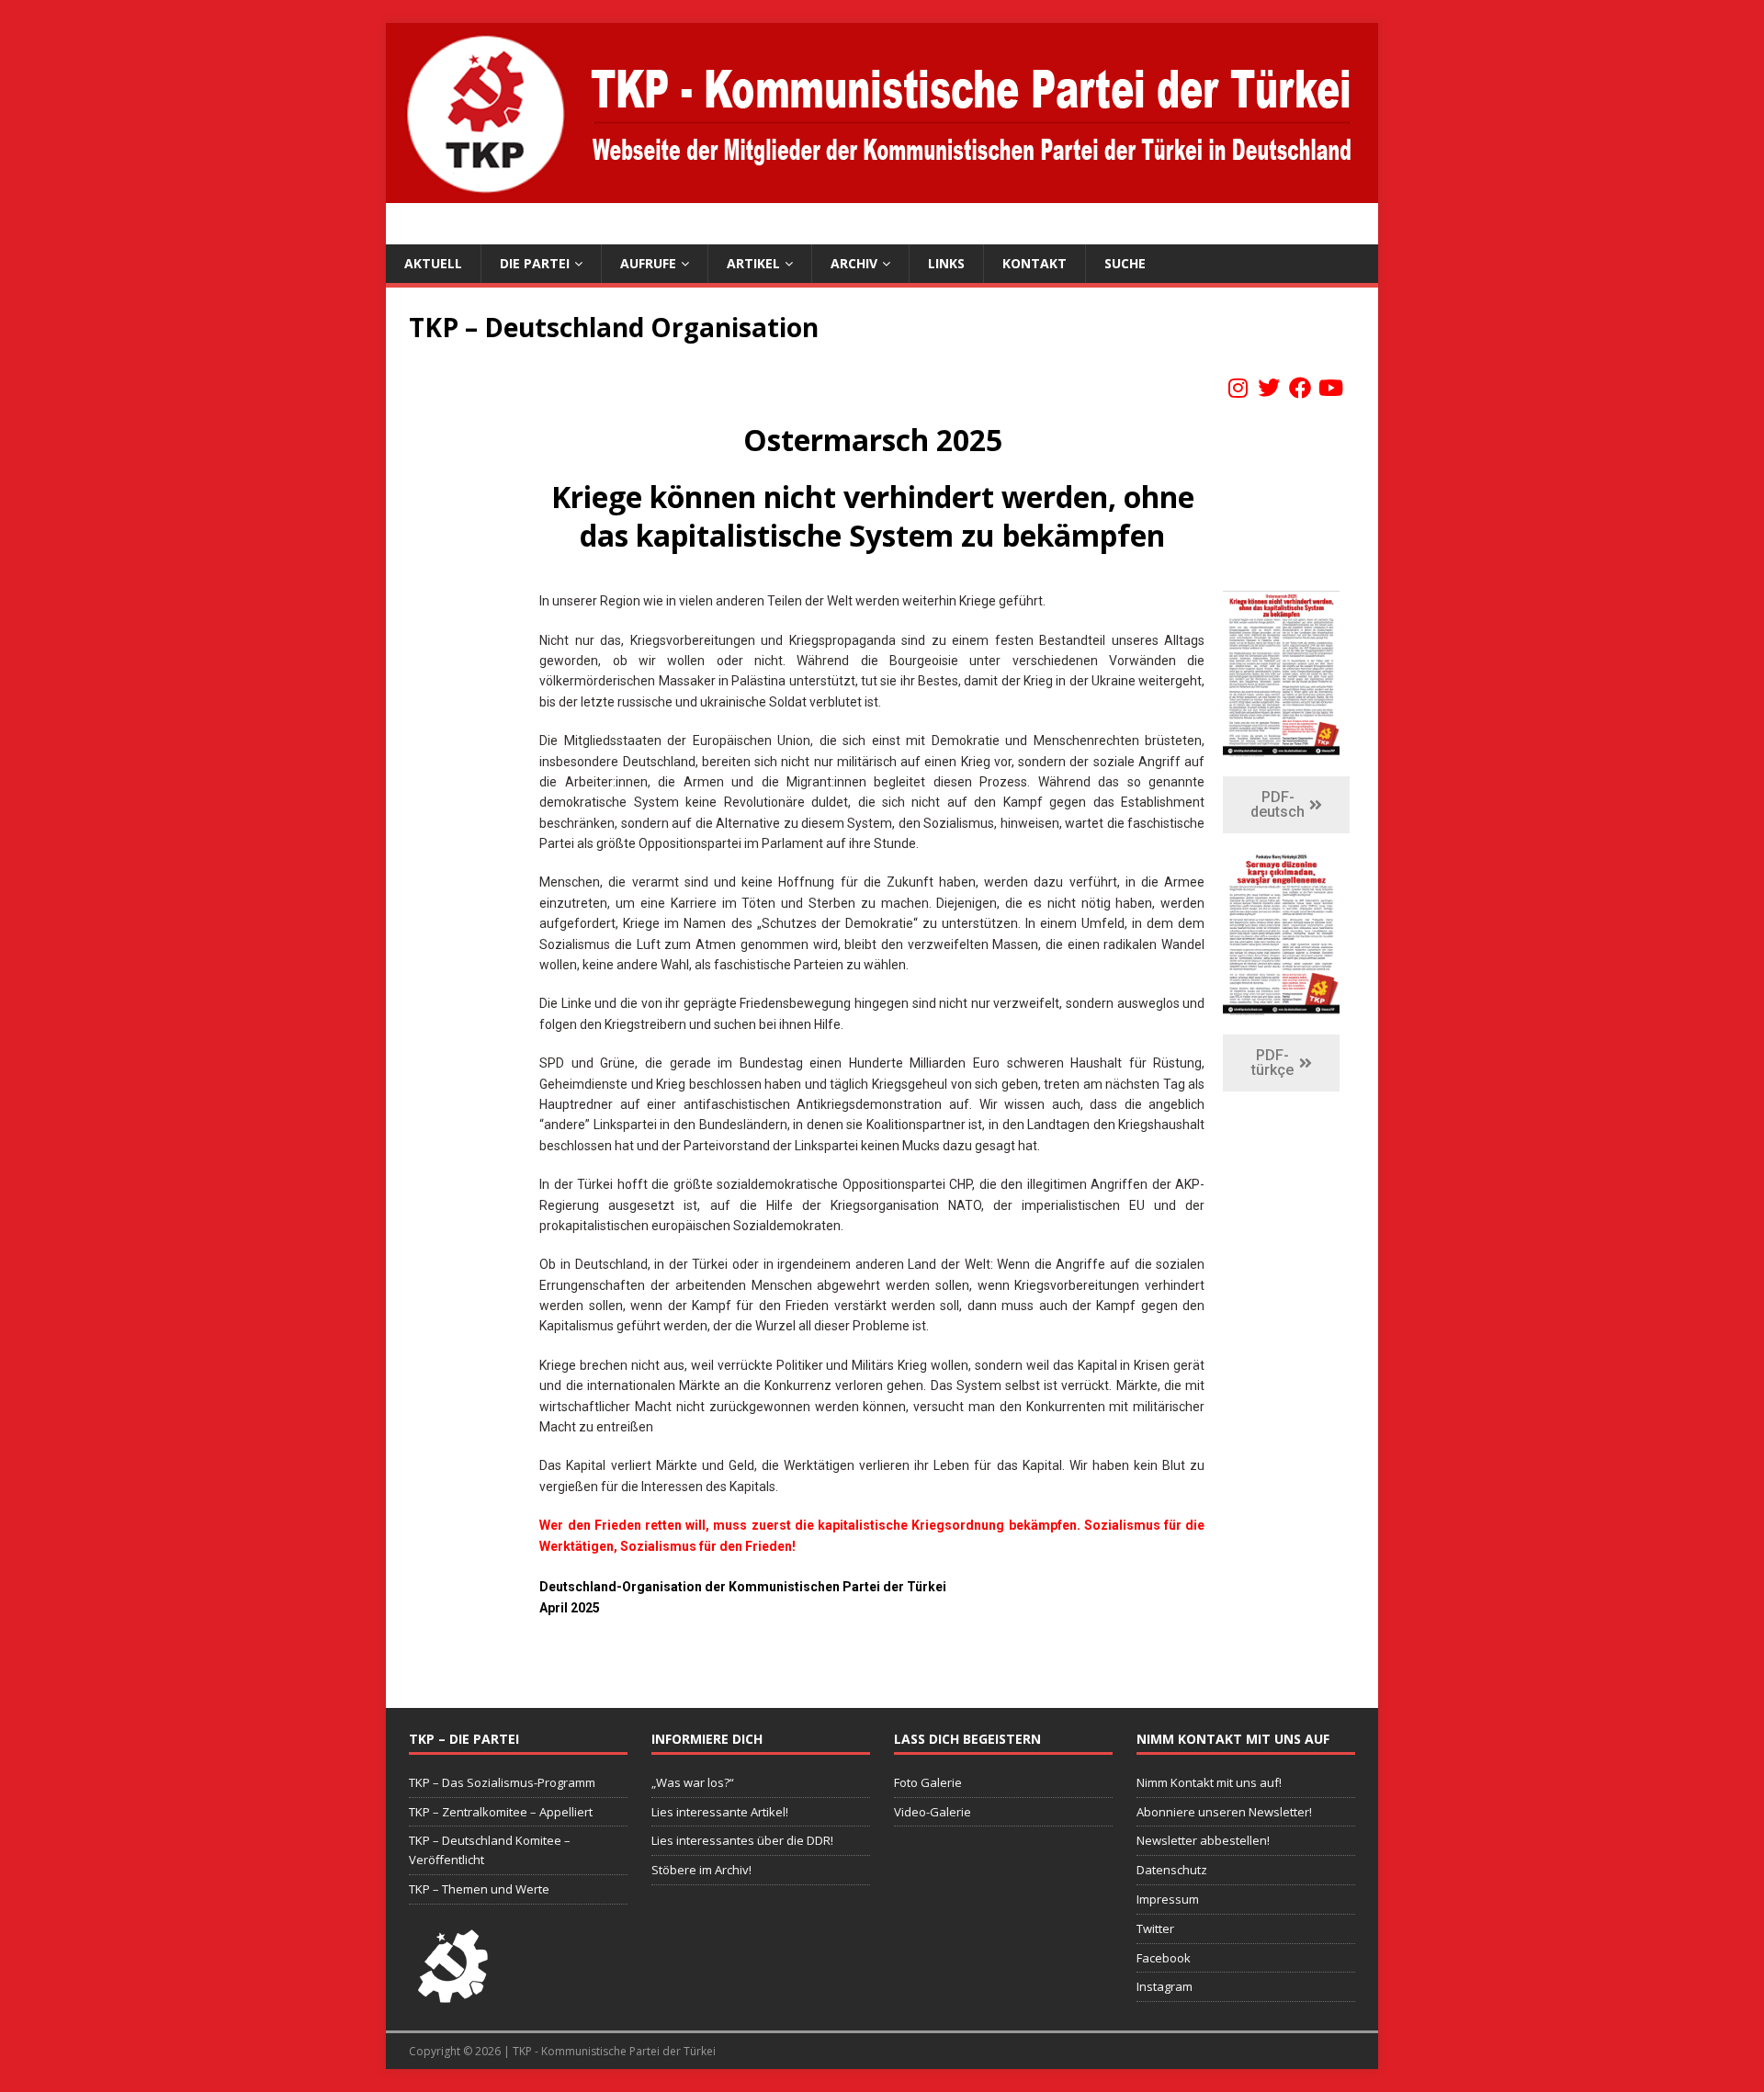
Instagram (1165, 1986)
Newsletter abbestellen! (1203, 1840)
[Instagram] (1238, 388)
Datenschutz (1172, 1870)
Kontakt (1035, 263)
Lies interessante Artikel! (720, 1812)
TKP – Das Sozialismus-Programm (502, 1782)
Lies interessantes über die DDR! (742, 1840)
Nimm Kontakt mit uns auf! (1209, 1782)
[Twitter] (1269, 388)
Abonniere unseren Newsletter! (1224, 1812)
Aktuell (433, 263)
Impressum (1168, 1899)
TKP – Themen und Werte (479, 1889)
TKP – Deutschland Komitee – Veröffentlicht (490, 1850)
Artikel (753, 263)
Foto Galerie (928, 1782)
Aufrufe (648, 263)
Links (946, 263)
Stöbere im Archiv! (701, 1870)
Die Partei (535, 263)
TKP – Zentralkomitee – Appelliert (501, 1812)
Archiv (854, 263)
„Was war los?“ (693, 1782)
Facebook (1164, 1958)
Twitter (1155, 1928)
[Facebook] (1300, 388)
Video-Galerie (933, 1812)
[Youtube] (1330, 388)
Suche (1125, 263)
